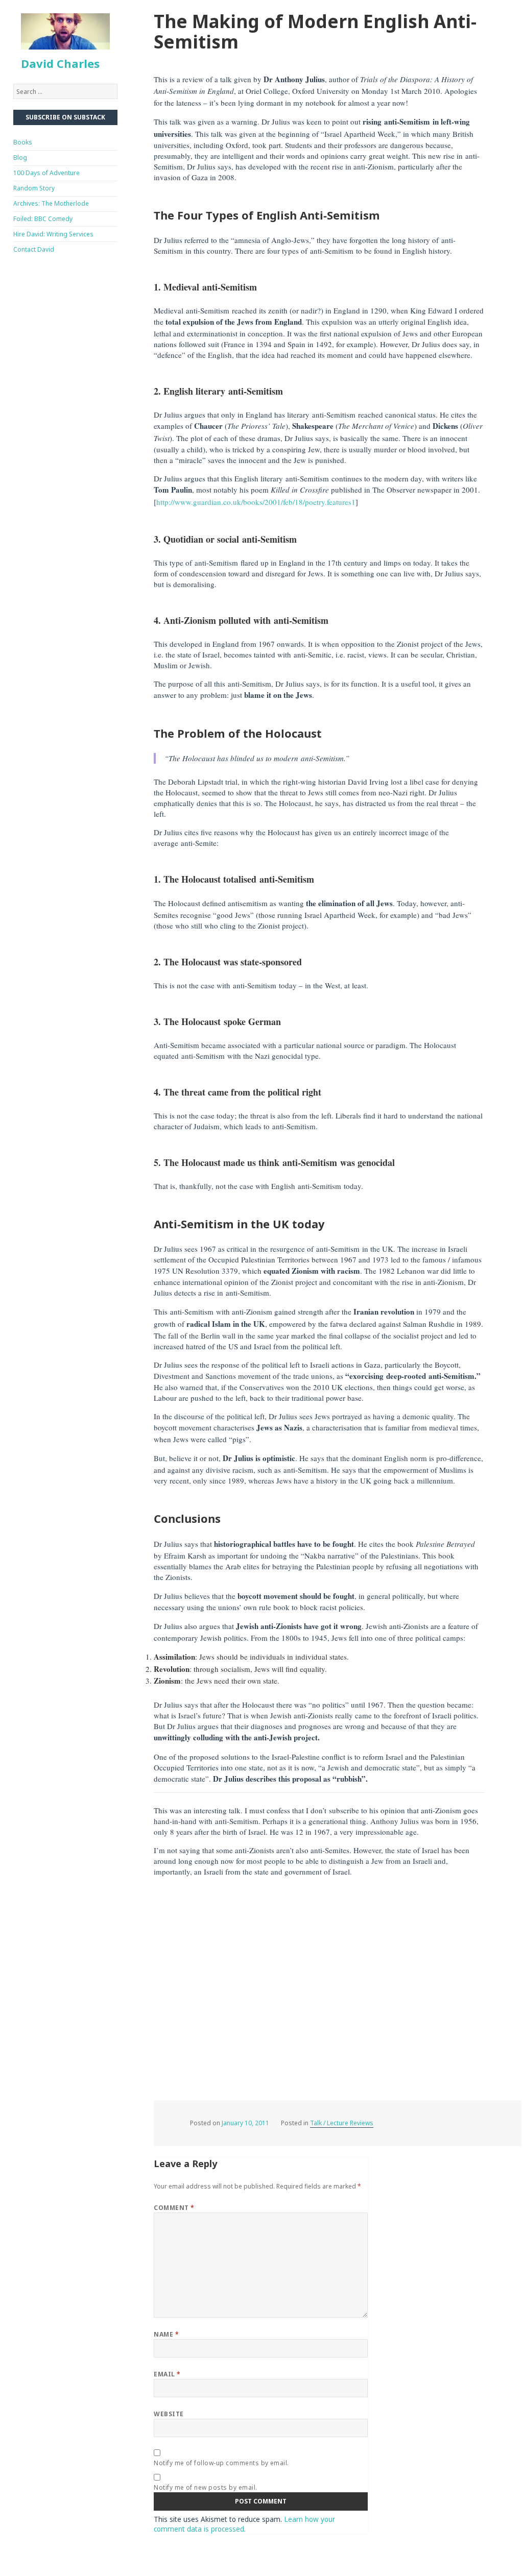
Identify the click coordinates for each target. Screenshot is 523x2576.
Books (23, 142)
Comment (174, 2208)
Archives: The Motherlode (51, 203)
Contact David (34, 249)
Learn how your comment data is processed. (244, 2524)
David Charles (60, 63)
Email (167, 2374)
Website (169, 2414)
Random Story (34, 188)
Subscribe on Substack (65, 117)
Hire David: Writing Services (53, 234)
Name (166, 2334)
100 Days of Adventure (46, 173)
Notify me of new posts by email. (205, 2487)
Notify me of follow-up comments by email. (221, 2463)
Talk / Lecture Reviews (342, 2123)
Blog (20, 157)
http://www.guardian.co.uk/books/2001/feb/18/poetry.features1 (256, 502)
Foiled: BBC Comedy (43, 219)
